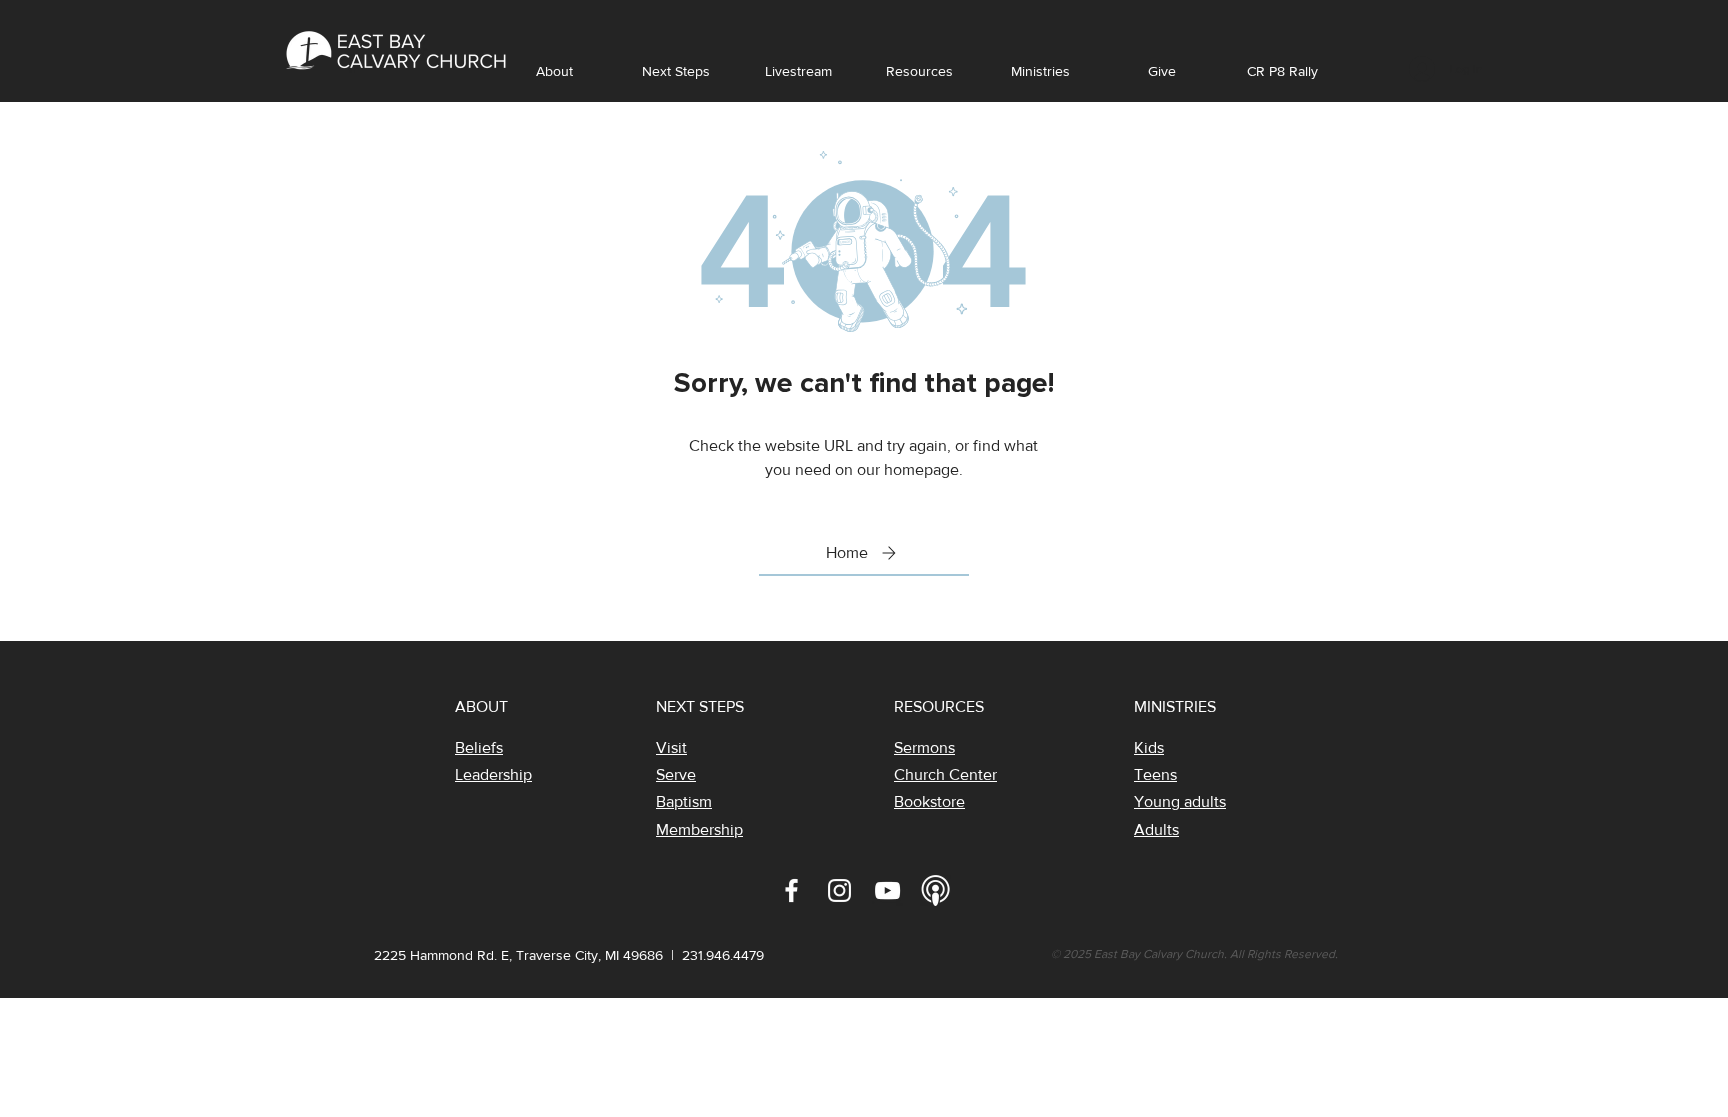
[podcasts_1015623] (935, 890)
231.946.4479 (723, 955)
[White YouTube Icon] (887, 890)
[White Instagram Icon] (839, 890)
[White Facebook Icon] (791, 890)
